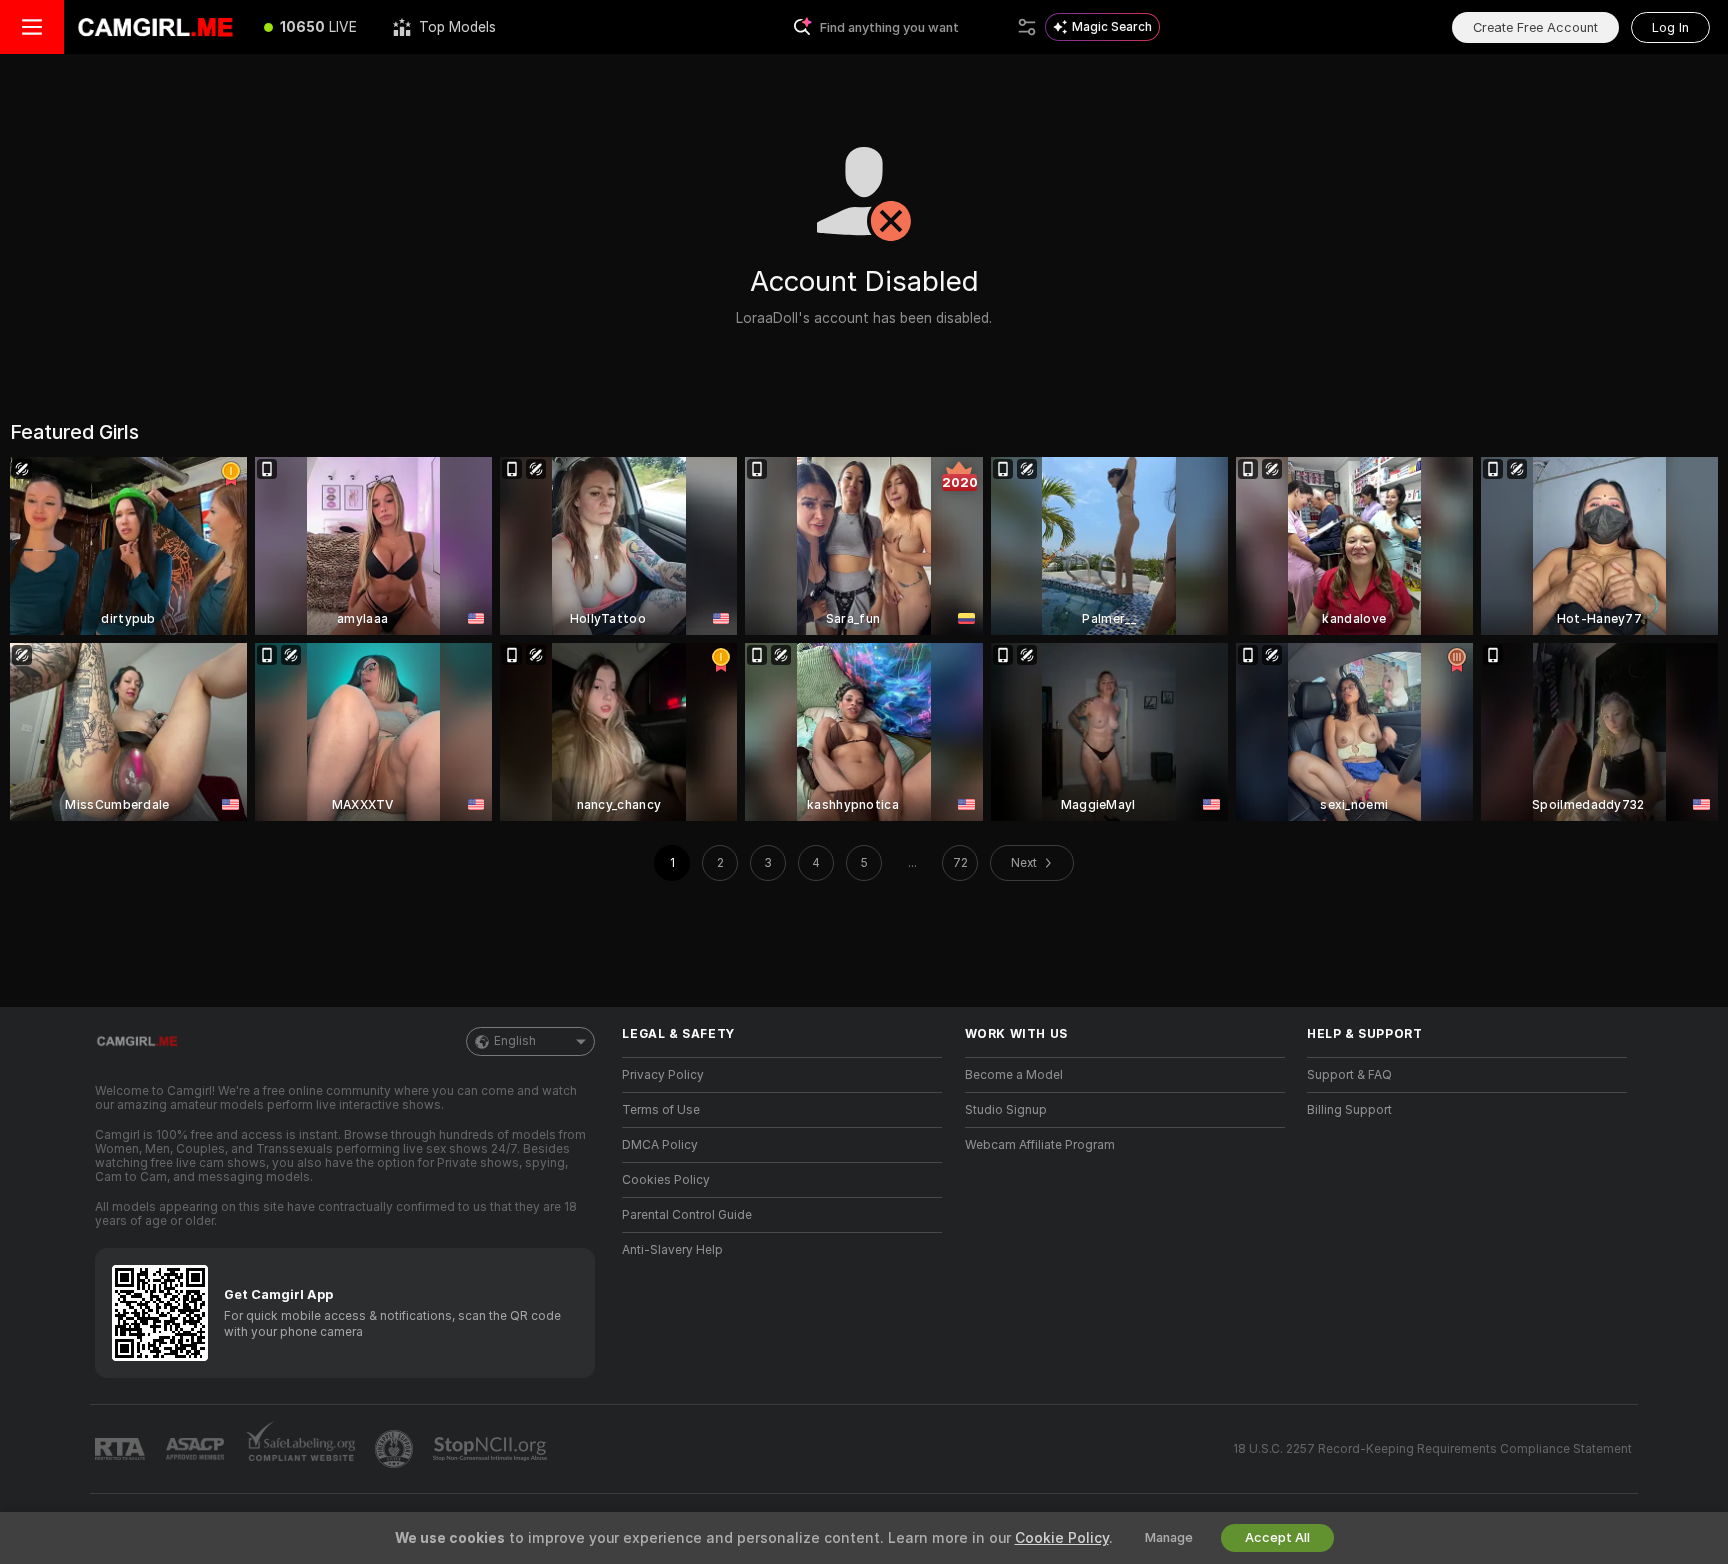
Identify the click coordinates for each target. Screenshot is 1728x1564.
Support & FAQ (1349, 1075)
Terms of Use (661, 1110)
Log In (1670, 27)
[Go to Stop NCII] (492, 1449)
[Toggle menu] (32, 27)
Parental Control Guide (687, 1215)
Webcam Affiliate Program (1040, 1145)
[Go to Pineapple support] (396, 1449)
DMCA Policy (660, 1145)
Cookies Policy (666, 1180)
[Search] (1027, 27)
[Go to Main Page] (155, 27)
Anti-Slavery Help (672, 1250)
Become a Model (1014, 1075)
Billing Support (1349, 1110)
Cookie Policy (1062, 1538)
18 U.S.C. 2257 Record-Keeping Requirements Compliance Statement (1432, 1449)
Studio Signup (1006, 1110)
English (515, 1041)
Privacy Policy (663, 1075)
